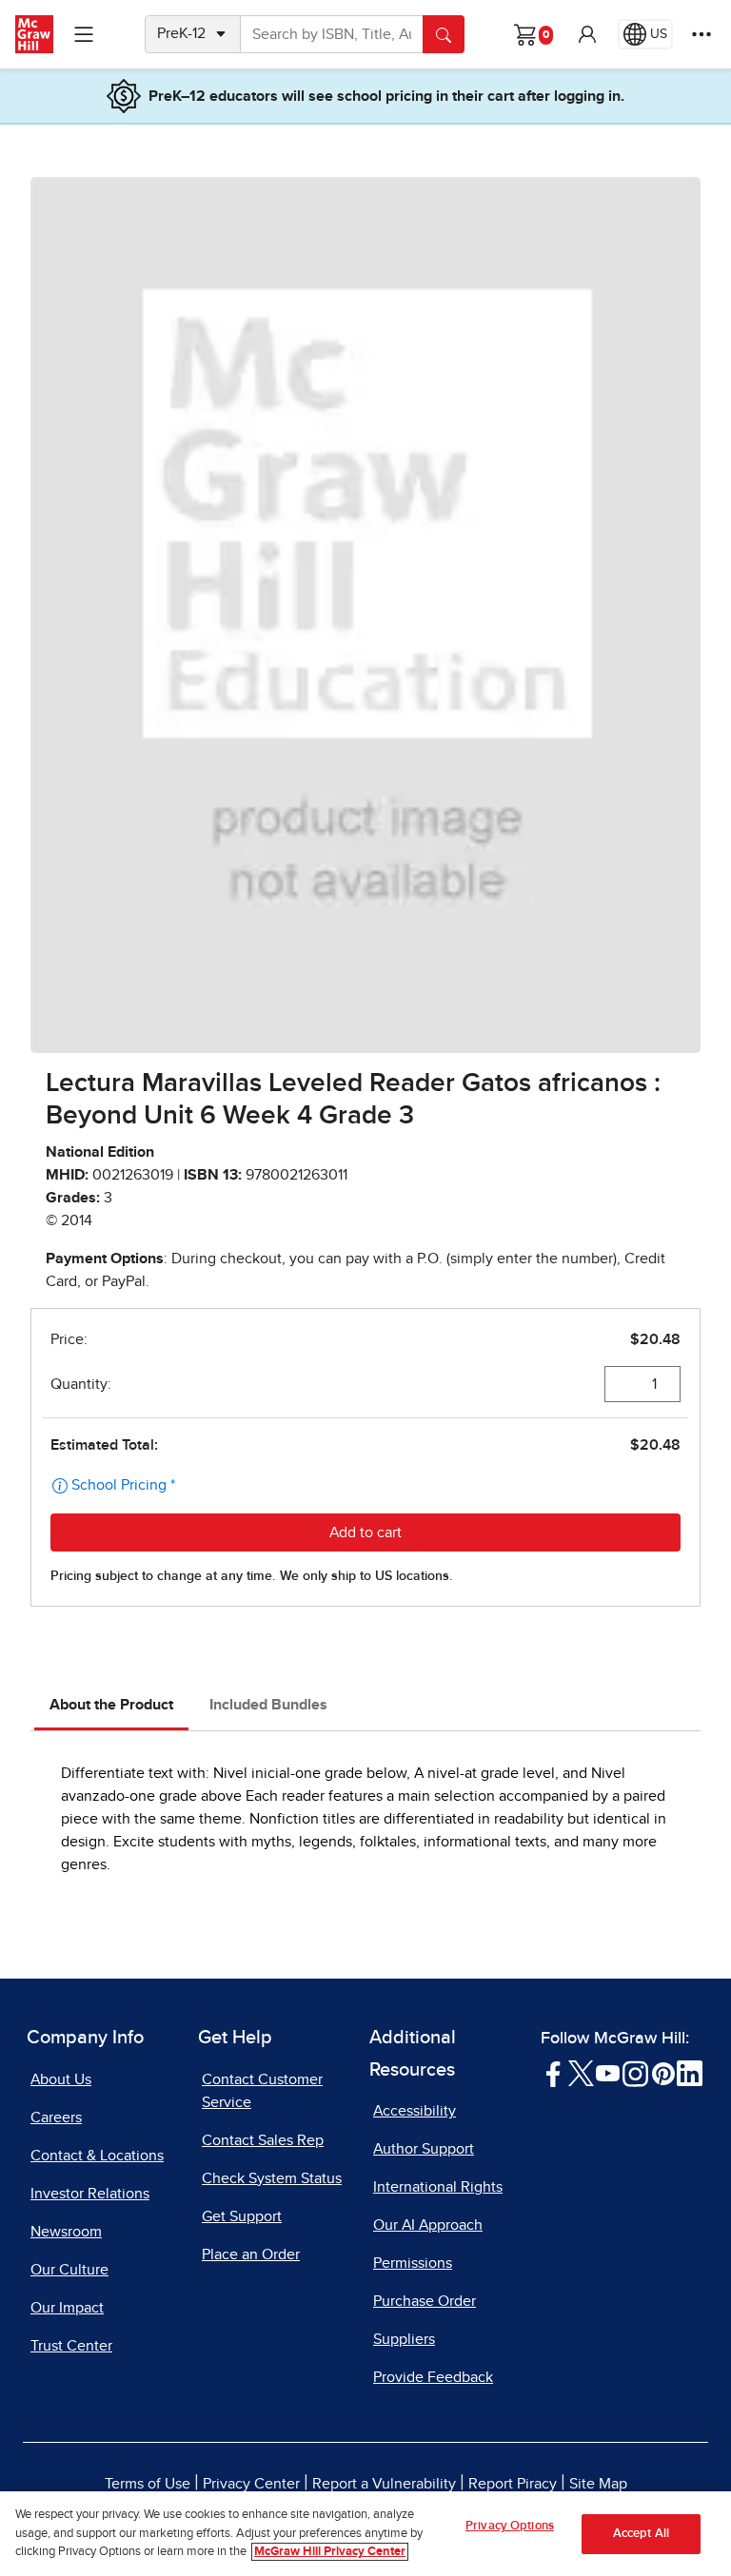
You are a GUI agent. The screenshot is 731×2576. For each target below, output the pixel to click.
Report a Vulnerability (384, 2484)
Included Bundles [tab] (268, 1705)
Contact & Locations (97, 2156)
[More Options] (701, 34)
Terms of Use (148, 2484)
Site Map (598, 2484)
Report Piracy (513, 2484)
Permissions (413, 2263)
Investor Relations (90, 2194)
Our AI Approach (428, 2225)
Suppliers (404, 2339)
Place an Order (251, 2254)
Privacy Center (251, 2484)
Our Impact (67, 2308)
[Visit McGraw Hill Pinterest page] (663, 2072)
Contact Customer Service (262, 2091)
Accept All (641, 2534)
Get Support (242, 2216)
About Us (61, 2079)
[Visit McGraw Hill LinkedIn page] (690, 2072)
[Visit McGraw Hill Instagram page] (635, 2072)
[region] (365, 2534)
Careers (56, 2117)
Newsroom (66, 2232)
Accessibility (415, 2111)
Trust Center (71, 2346)
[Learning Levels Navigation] (84, 34)
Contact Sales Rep (263, 2140)
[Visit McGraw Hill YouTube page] (608, 2072)
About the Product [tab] (111, 1705)
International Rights (438, 2187)
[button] (587, 34)
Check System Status (272, 2178)
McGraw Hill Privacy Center (330, 2552)
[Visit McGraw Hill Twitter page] (581, 2072)
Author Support (424, 2149)
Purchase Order (425, 2301)
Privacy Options (510, 2526)
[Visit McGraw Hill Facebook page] (553, 2072)
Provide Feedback (433, 2377)
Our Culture (69, 2270)
